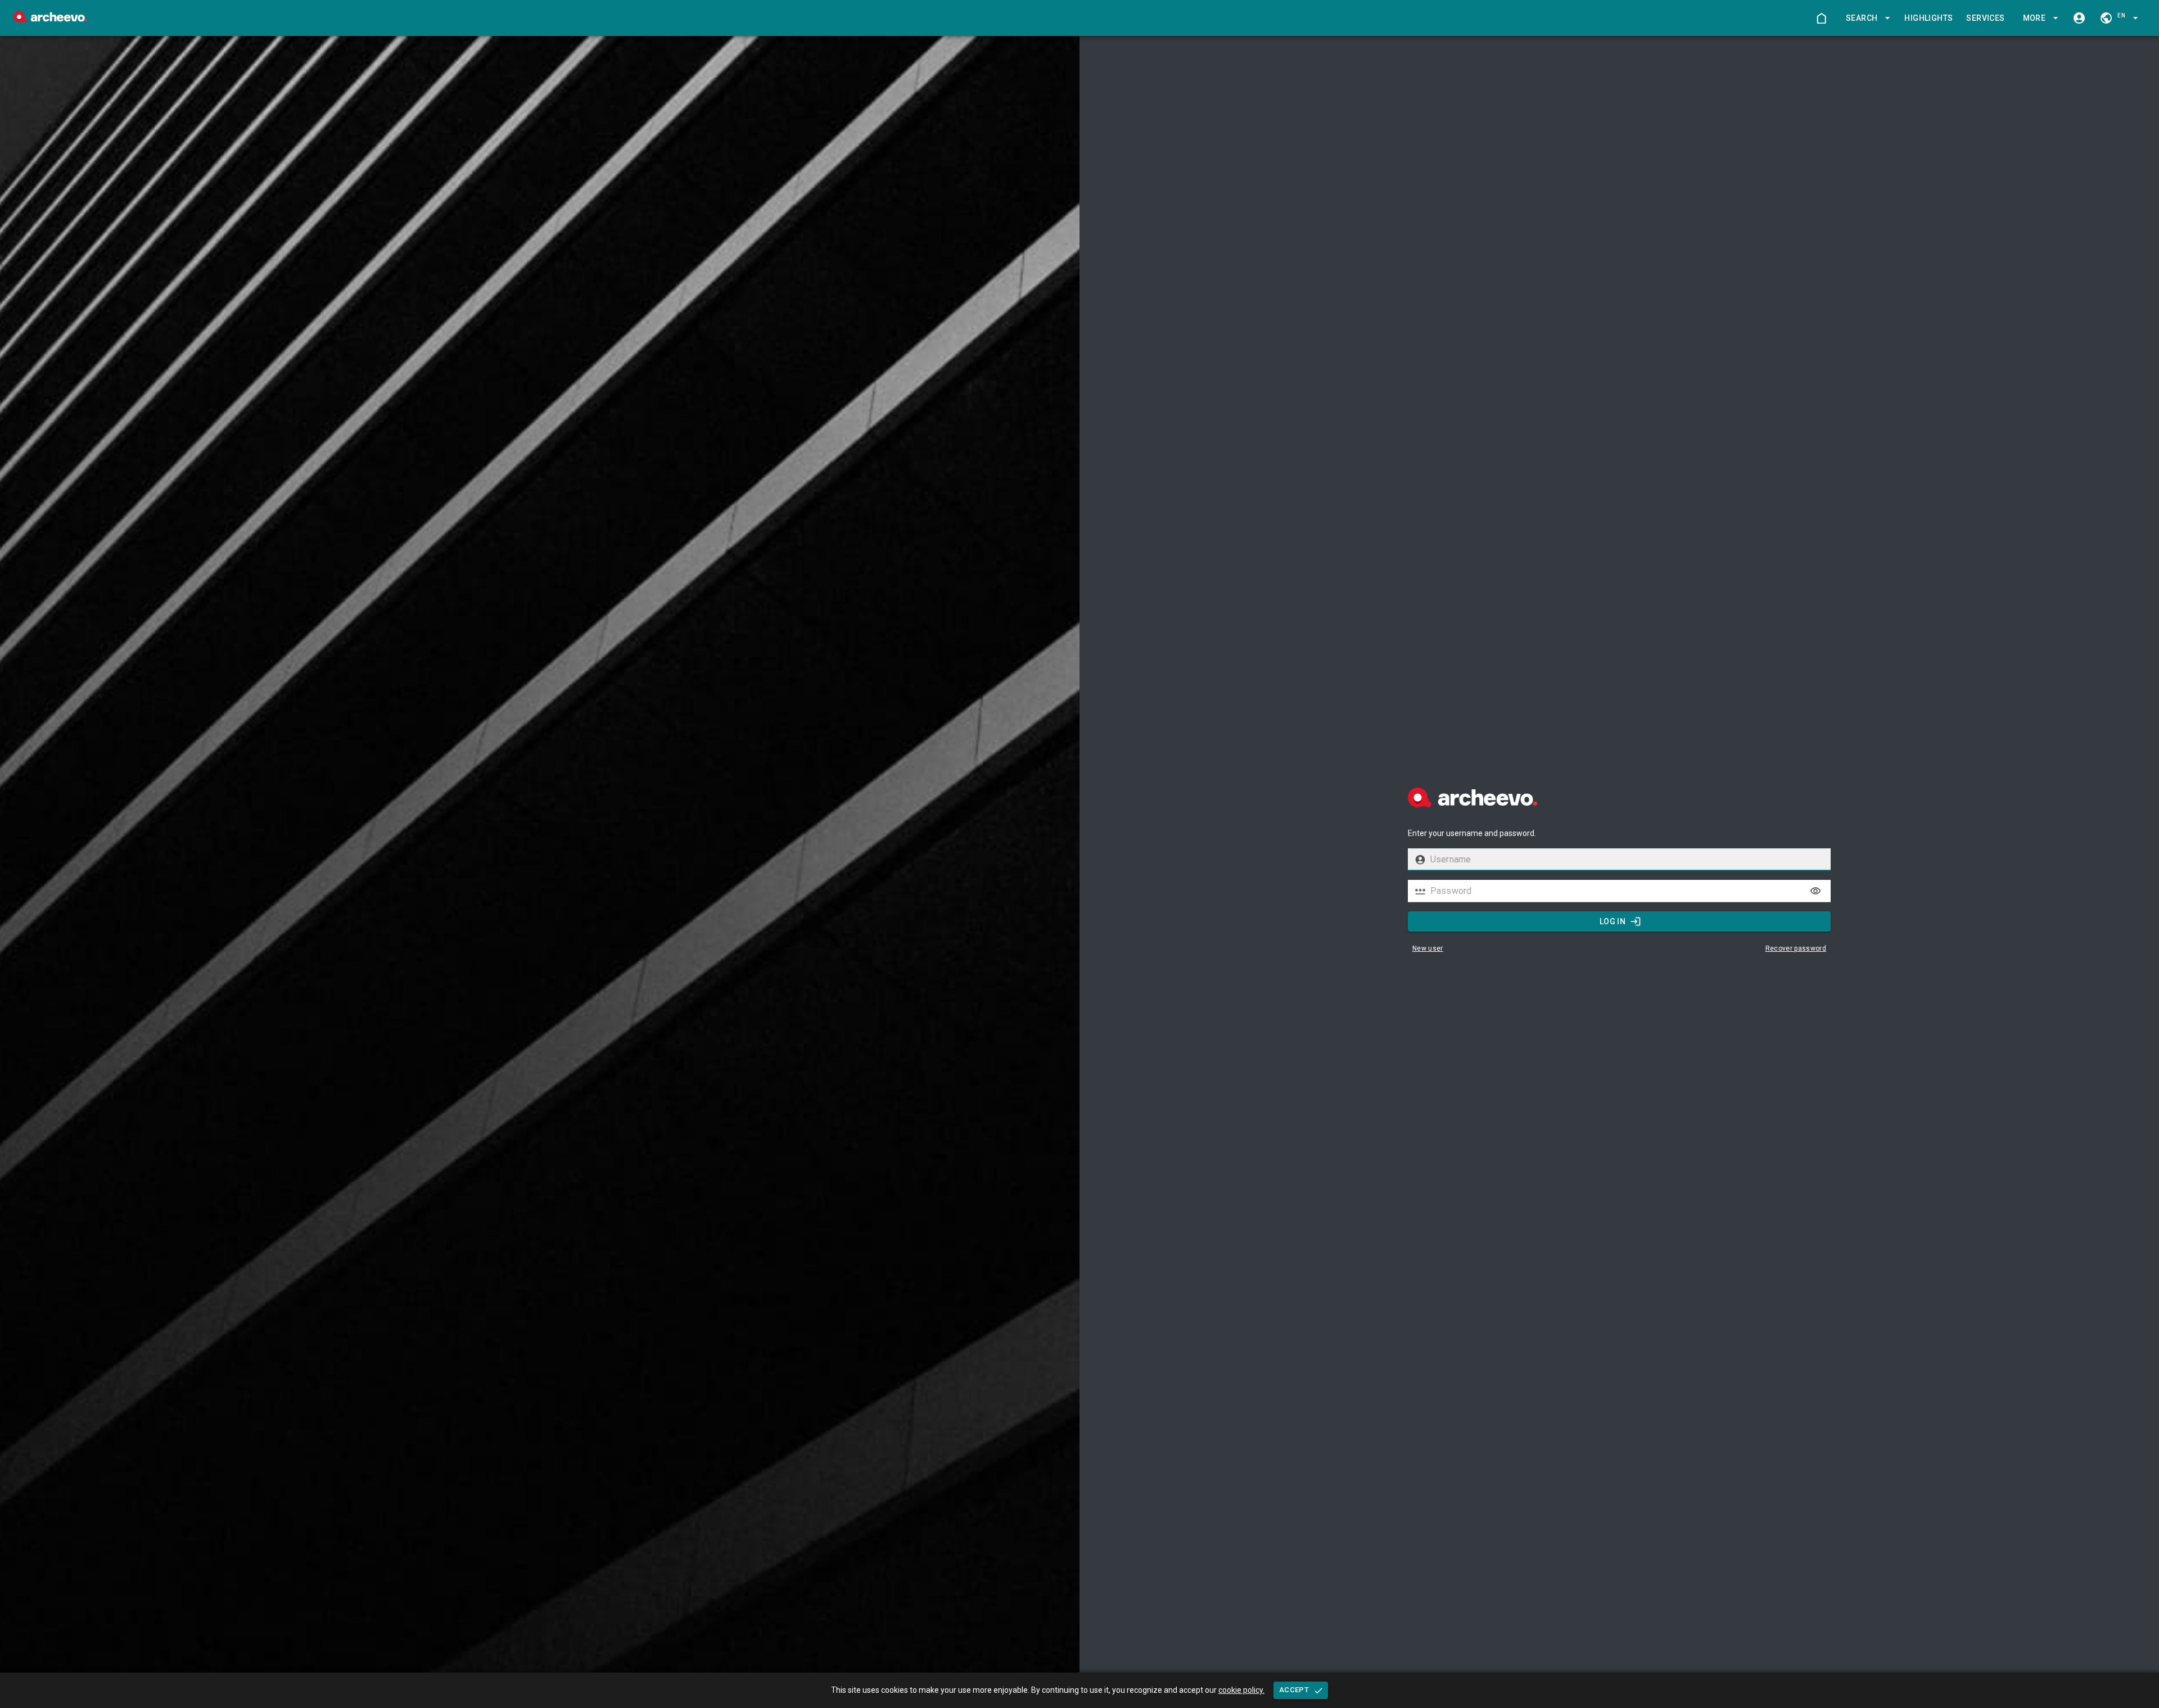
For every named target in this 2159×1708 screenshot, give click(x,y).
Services (1985, 18)
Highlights (1928, 18)
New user (1428, 948)
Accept (1294, 1690)
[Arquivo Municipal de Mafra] (50, 19)
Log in (1613, 921)
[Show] (1815, 891)
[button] (1866, 18)
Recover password (1796, 948)
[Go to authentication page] (2079, 18)
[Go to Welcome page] (1821, 18)
